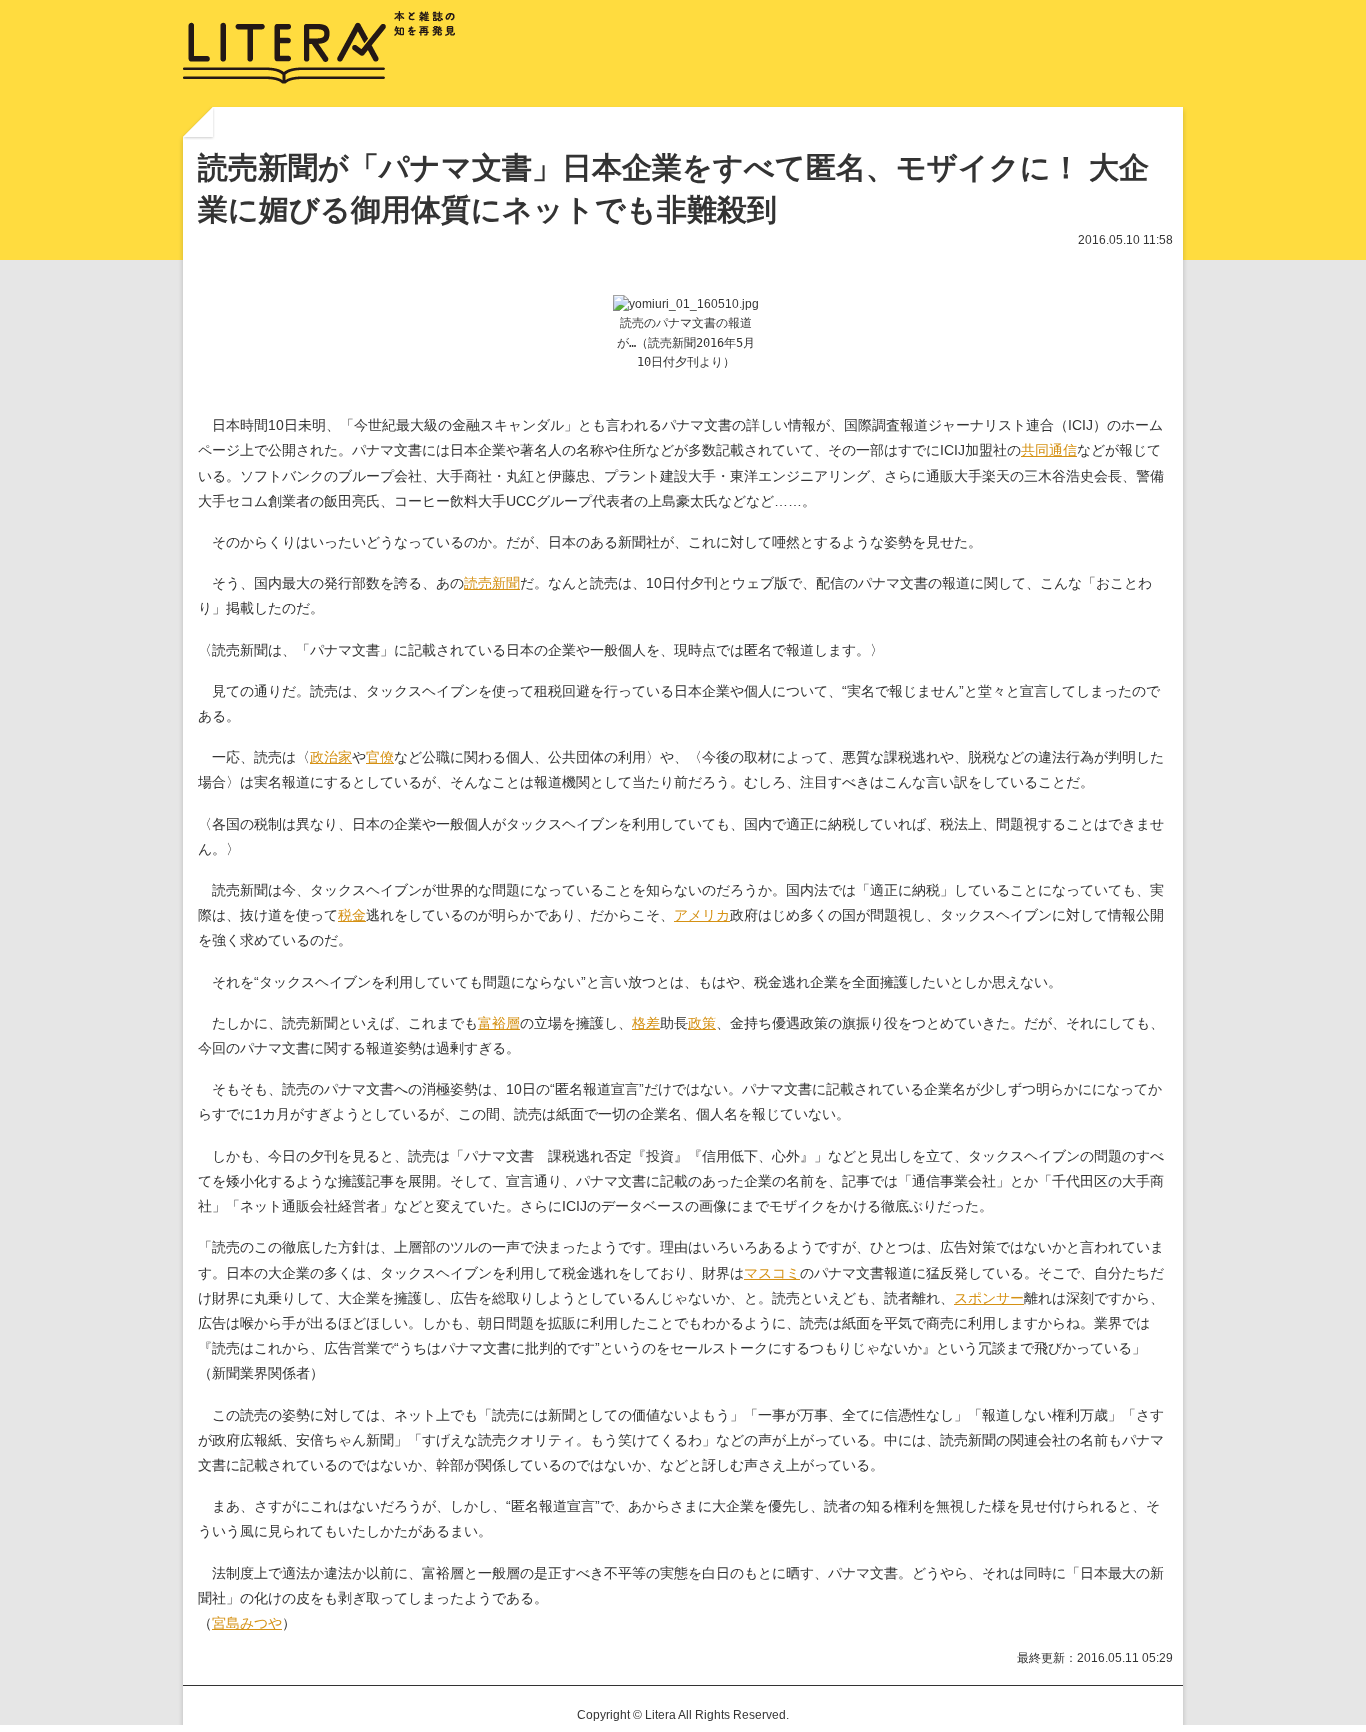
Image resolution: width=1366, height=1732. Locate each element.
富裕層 (499, 1023)
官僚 (380, 757)
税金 (352, 915)
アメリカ (702, 915)
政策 (702, 1023)
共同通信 (1049, 450)
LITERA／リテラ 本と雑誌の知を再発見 (319, 48)
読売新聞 (492, 583)
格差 (646, 1023)
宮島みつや (247, 1623)
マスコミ (772, 1273)
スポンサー (989, 1298)
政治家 (331, 757)
